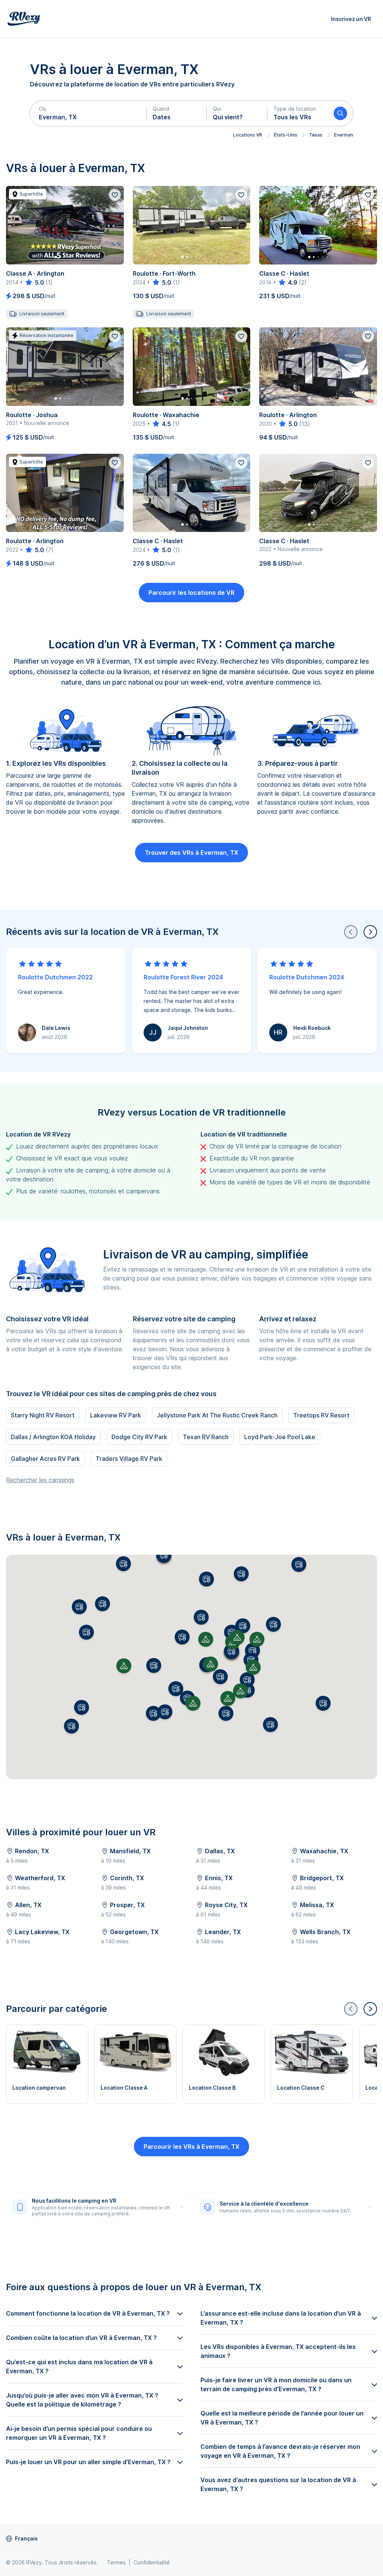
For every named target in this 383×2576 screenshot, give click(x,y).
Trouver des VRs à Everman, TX (191, 853)
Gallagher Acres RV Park (45, 1459)
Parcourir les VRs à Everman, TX (191, 2147)
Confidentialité (152, 2562)
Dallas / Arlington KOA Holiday (53, 1437)
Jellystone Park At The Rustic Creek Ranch (217, 1415)
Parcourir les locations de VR (191, 593)
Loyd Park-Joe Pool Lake (280, 1437)
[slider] (34, 282)
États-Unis (286, 135)
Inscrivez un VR (351, 19)
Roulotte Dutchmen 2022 (55, 977)
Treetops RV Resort (321, 1415)
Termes (116, 2562)
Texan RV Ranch (206, 1437)
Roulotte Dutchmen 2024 (307, 977)
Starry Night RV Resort (43, 1415)
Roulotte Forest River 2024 (183, 977)
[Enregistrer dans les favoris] (115, 195)
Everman (344, 135)
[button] (88, 113)
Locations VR (248, 135)
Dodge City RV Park (139, 1437)
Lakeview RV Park (116, 1415)
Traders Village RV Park (129, 1459)
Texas (316, 135)
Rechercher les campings (40, 1480)
